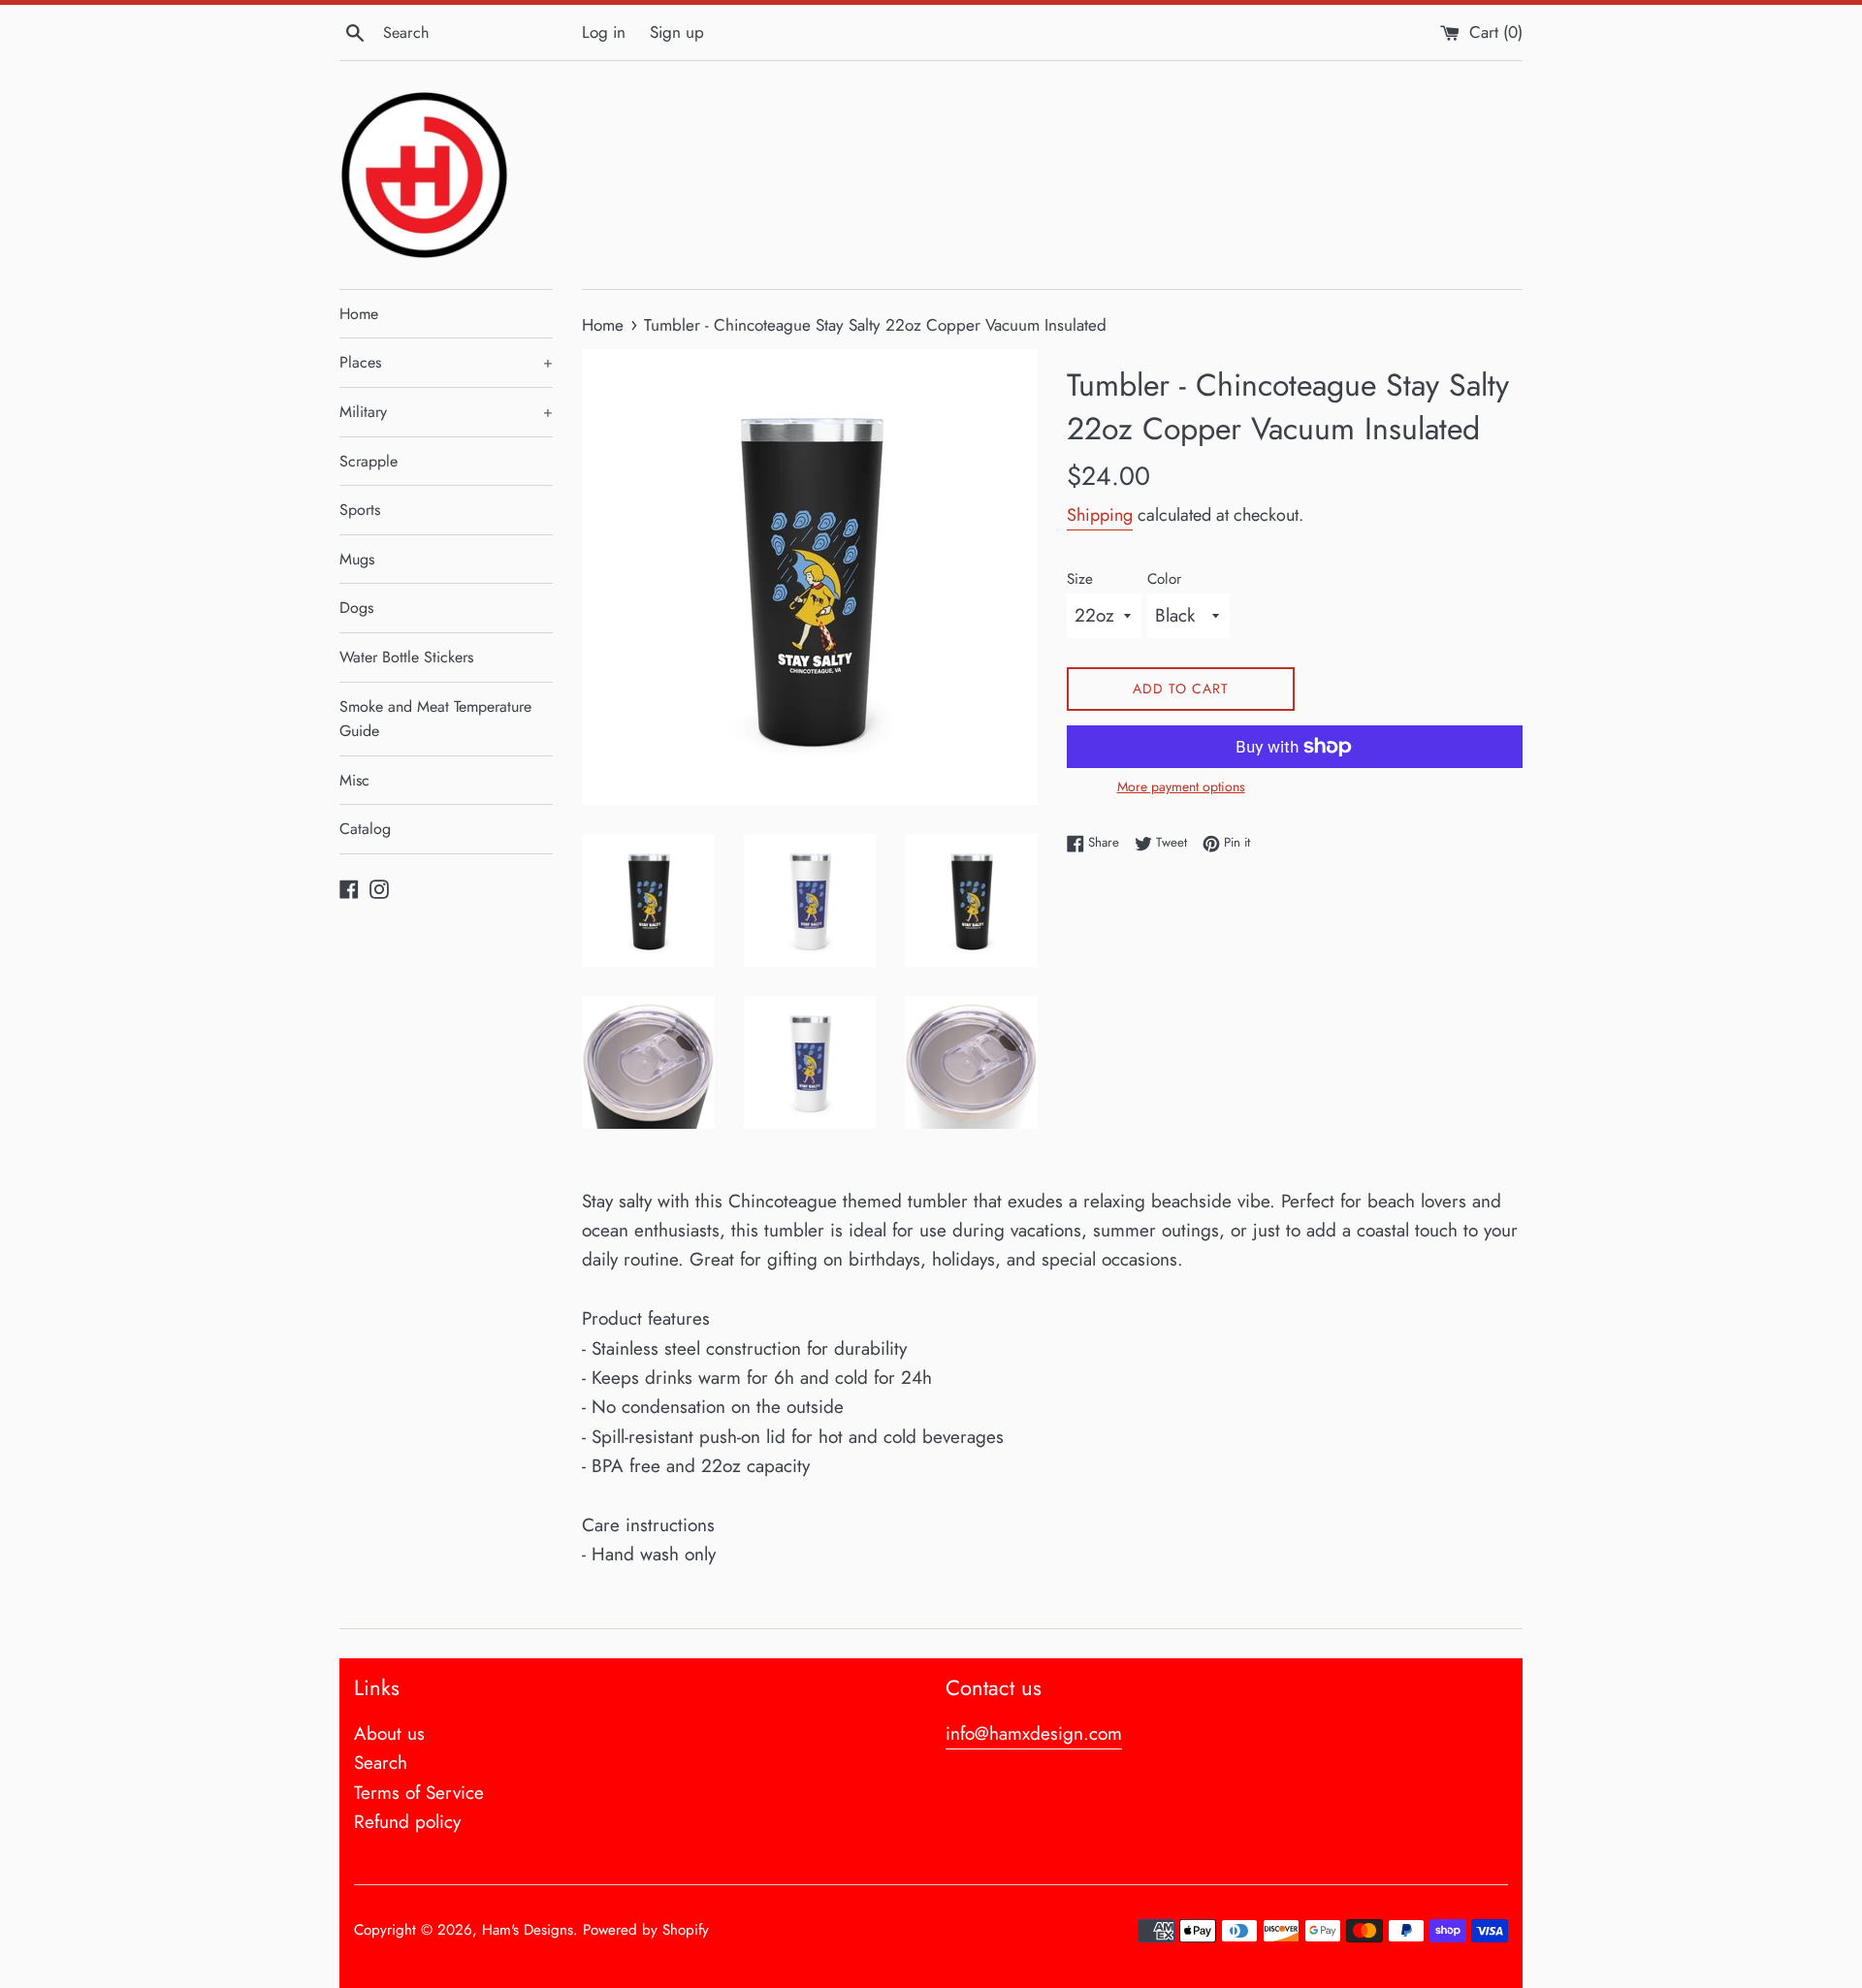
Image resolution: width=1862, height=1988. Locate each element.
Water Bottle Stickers (406, 657)
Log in (604, 32)
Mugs (357, 559)
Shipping (1100, 515)
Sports (360, 510)
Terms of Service (419, 1793)
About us (389, 1733)
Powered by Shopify (646, 1930)
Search (381, 1763)
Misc (354, 780)
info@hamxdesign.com (1034, 1733)
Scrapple (369, 461)
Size (1080, 579)
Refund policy (407, 1822)
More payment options (1181, 786)
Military (446, 412)
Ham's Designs (528, 1930)
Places (446, 362)
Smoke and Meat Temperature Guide (435, 719)
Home (359, 314)
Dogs (356, 608)
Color (1164, 579)
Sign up (677, 32)
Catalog (365, 829)
